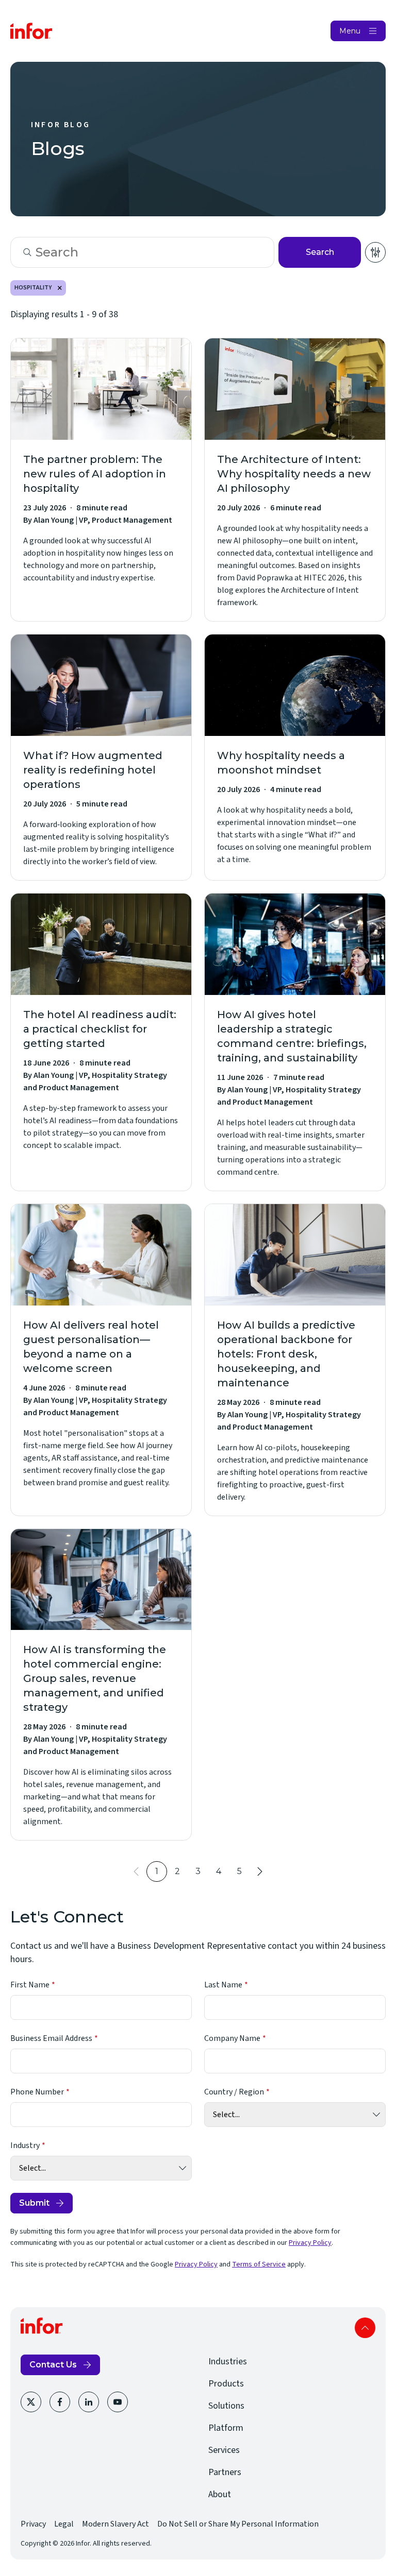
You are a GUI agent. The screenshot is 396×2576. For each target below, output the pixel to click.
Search (320, 252)
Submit (34, 2203)
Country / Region (234, 2092)
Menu (350, 31)
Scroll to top (365, 2328)
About (220, 2494)
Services (224, 2450)
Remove (60, 288)
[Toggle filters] (375, 252)
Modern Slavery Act (115, 2524)
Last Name (223, 1985)
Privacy (33, 2524)
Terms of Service (259, 2264)
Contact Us (53, 2365)
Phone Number (37, 2092)
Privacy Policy (310, 2243)
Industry (25, 2145)
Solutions (226, 2406)
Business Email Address (51, 2038)
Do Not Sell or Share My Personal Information (238, 2524)
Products (226, 2384)
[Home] (31, 31)
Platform (226, 2428)
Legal (64, 2524)
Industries (228, 2362)
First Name (30, 1985)
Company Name (232, 2038)
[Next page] (260, 1871)
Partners (225, 2472)
